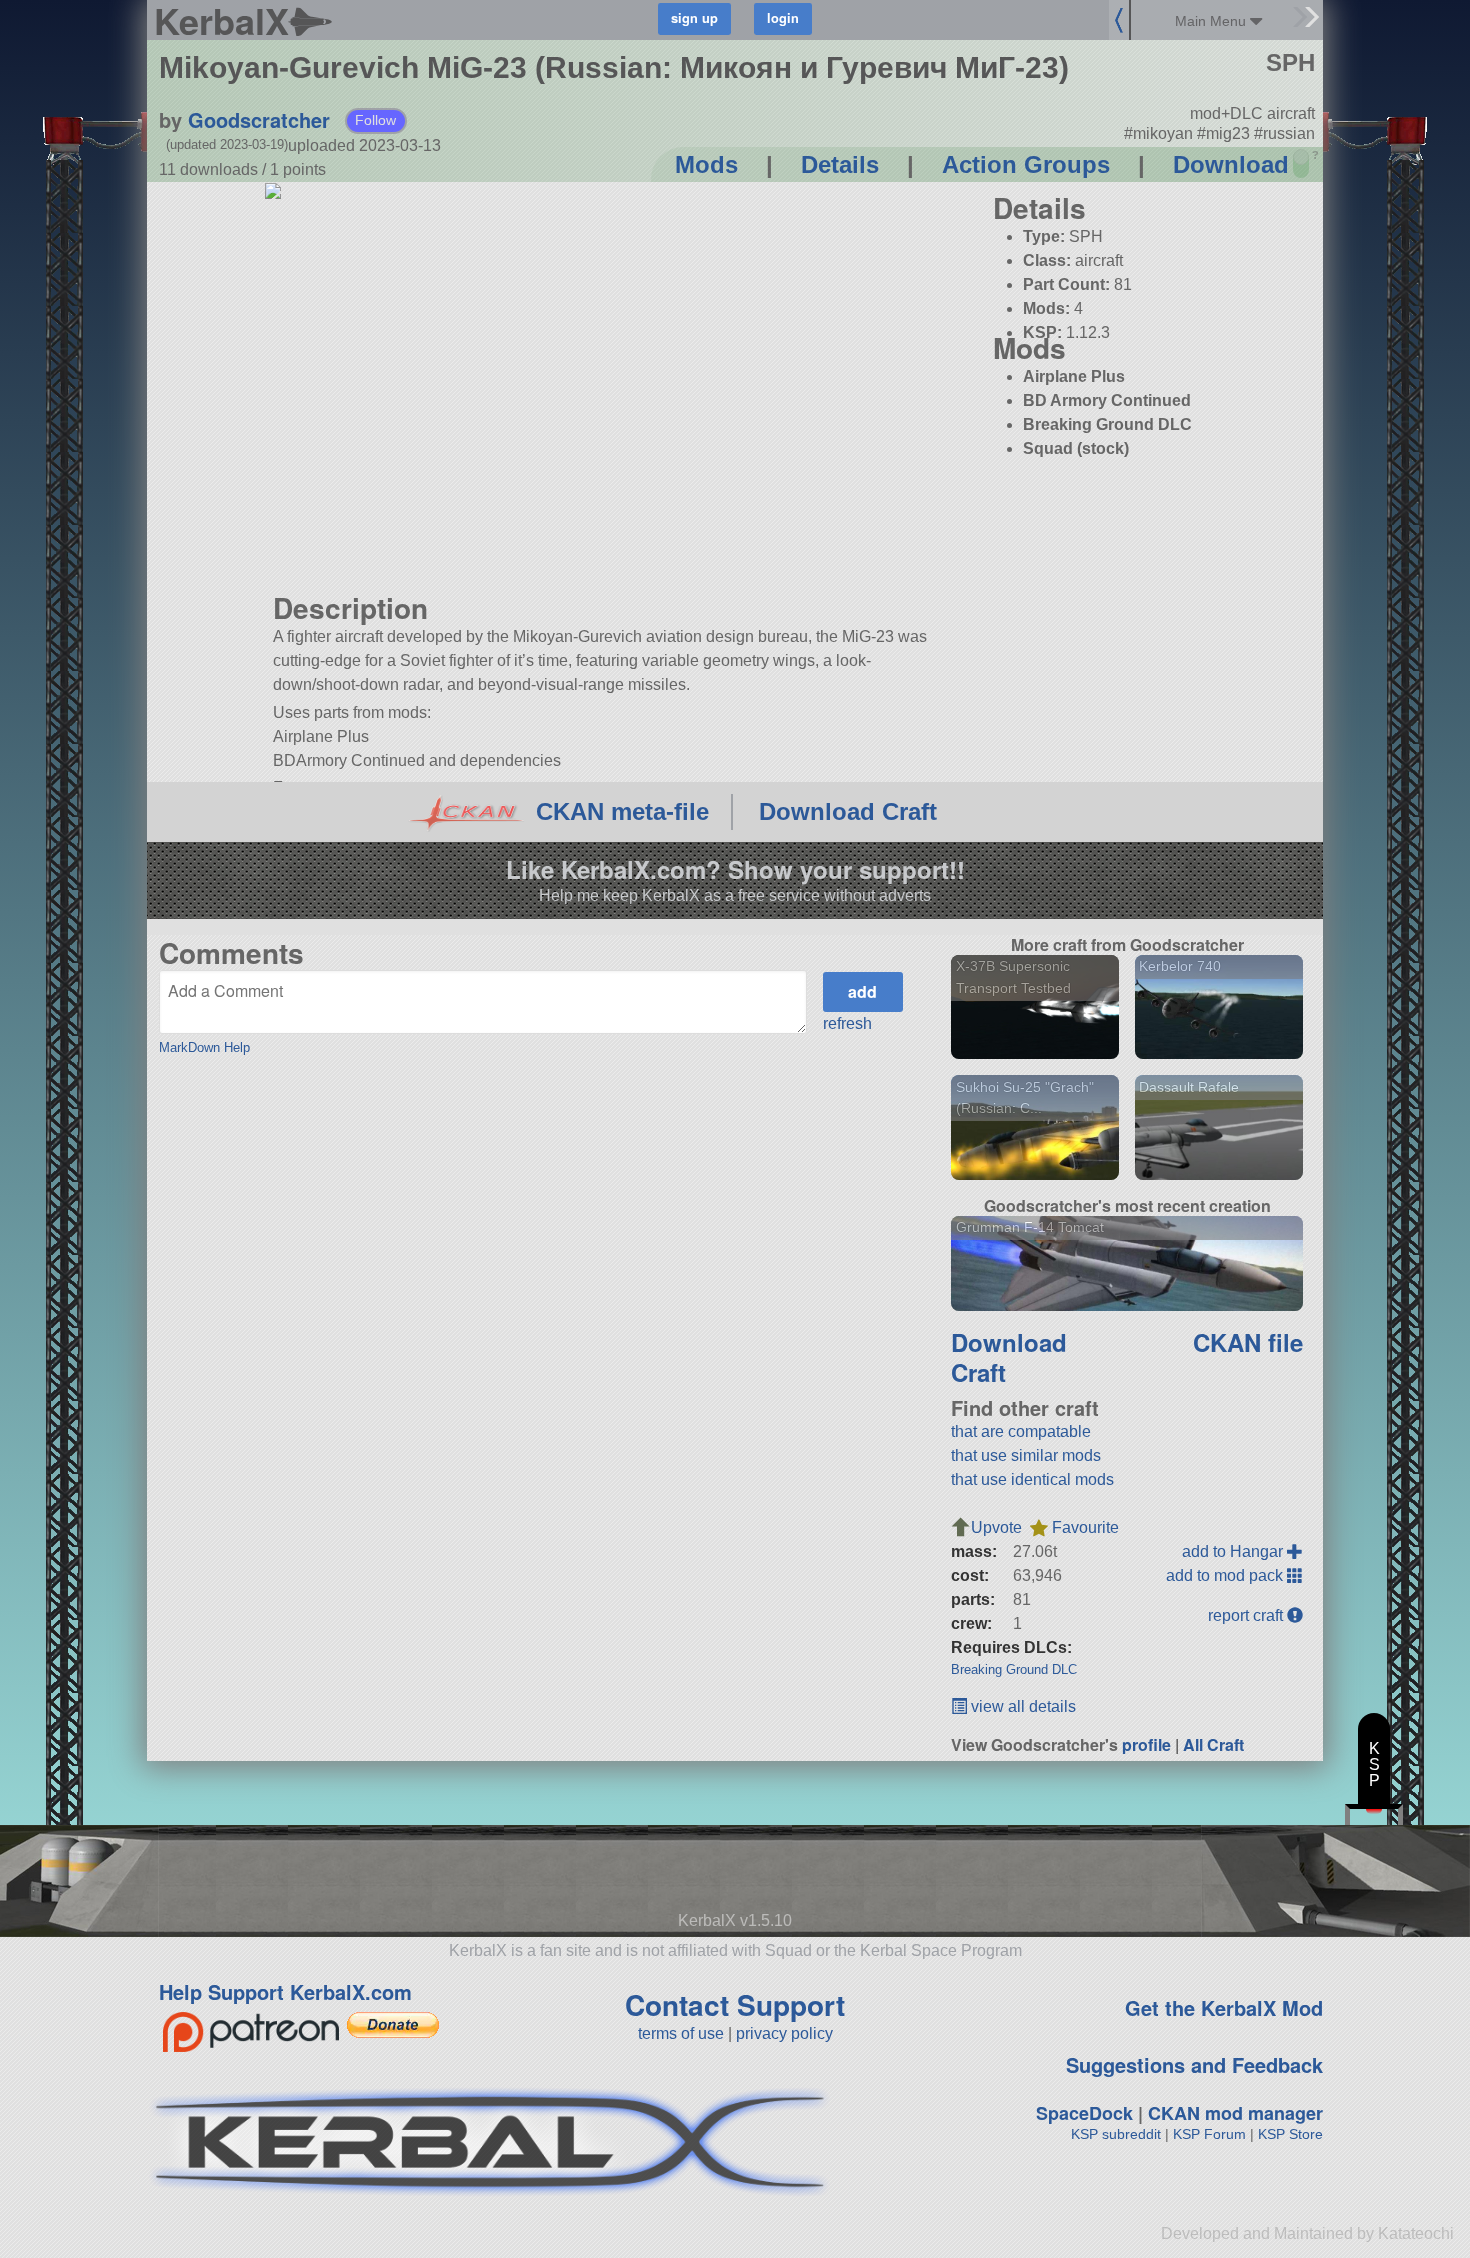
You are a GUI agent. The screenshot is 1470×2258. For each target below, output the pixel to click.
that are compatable (1021, 1431)
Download (1231, 164)
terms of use (681, 2033)
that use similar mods (1026, 1455)
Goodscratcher (259, 119)
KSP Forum (1209, 2134)
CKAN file (1248, 1342)
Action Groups (1026, 164)
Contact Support (735, 2004)
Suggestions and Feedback (1194, 2064)
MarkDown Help (204, 1047)
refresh (847, 1023)
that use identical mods (1032, 1479)
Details (840, 164)
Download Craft (848, 811)
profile (1146, 1744)
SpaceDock (1084, 2113)
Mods (706, 164)
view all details (1021, 1706)
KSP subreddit (1116, 2134)
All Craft (1213, 1744)
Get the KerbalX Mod (1224, 2007)
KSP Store (1290, 2134)
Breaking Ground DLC (1014, 1669)
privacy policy (784, 2033)
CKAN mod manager (1235, 2113)
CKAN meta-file (622, 811)
